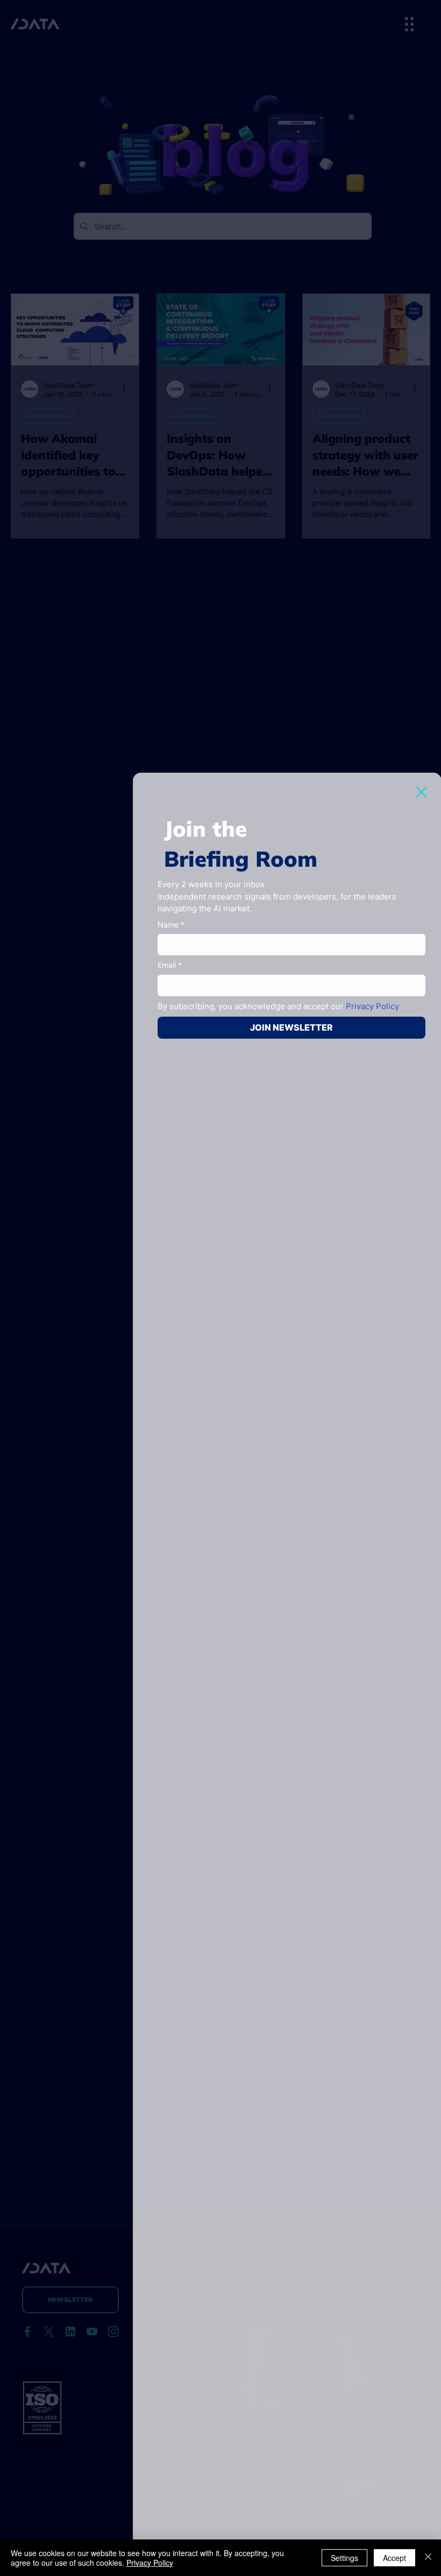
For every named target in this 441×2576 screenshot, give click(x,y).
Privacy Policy (150, 2563)
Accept (394, 2558)
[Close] (428, 2558)
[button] (422, 792)
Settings (344, 2558)
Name (171, 924)
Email (170, 965)
